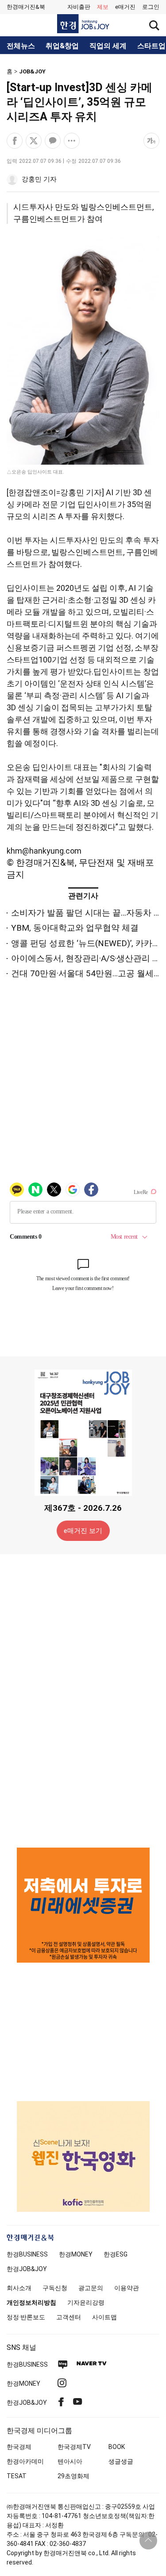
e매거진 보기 (83, 1531)
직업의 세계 (108, 46)
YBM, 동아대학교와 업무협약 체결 (75, 928)
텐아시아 (70, 2461)
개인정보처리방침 (31, 2303)
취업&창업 (62, 46)
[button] (151, 7)
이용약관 (127, 2288)
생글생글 (121, 2461)
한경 (27, 2254)
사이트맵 (104, 2317)
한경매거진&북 (26, 7)
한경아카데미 (25, 2461)
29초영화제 (73, 2476)
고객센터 (69, 2317)
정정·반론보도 (26, 2317)
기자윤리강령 (86, 2303)
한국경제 (19, 2447)
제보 (103, 7)
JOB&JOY (32, 71)
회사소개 (19, 2288)
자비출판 (79, 7)
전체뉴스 (21, 46)
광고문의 (91, 2288)
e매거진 (125, 7)
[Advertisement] (83, 1700)
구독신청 (55, 2288)
